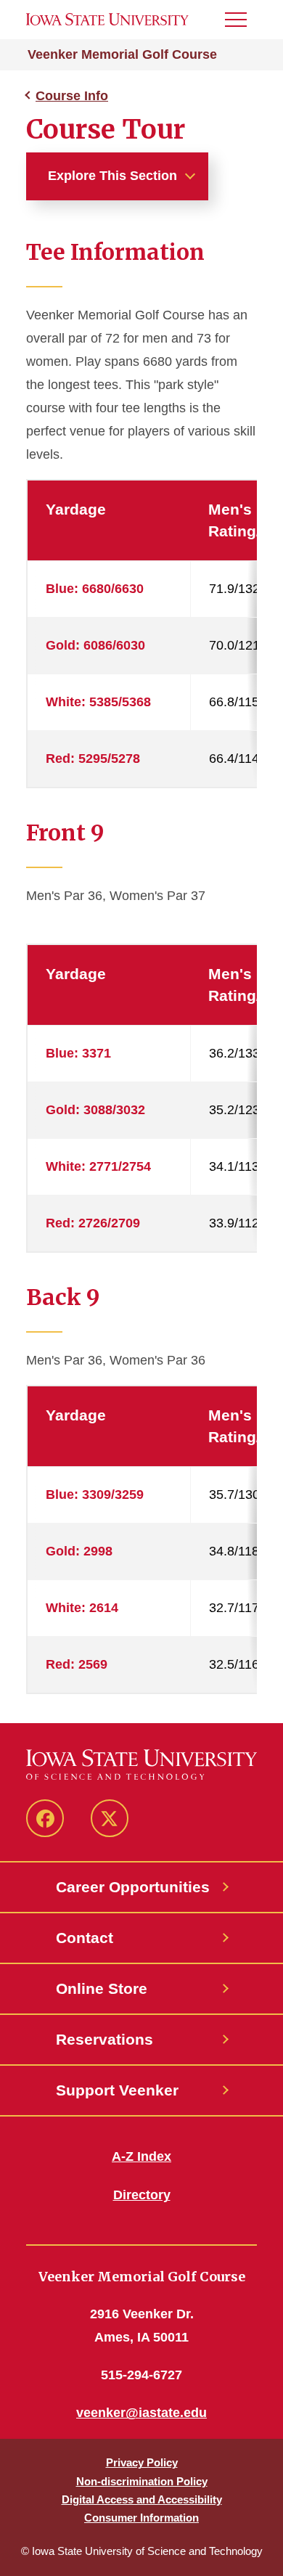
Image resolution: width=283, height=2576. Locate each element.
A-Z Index (141, 2156)
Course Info (72, 96)
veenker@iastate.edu (141, 2413)
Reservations (104, 2039)
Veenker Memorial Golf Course (122, 54)
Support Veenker (117, 2090)
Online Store (102, 1988)
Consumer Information (141, 2518)
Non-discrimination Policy (142, 2481)
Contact (85, 1938)
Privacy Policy (142, 2462)
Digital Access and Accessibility (142, 2499)
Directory (142, 2195)
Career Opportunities (133, 1887)
